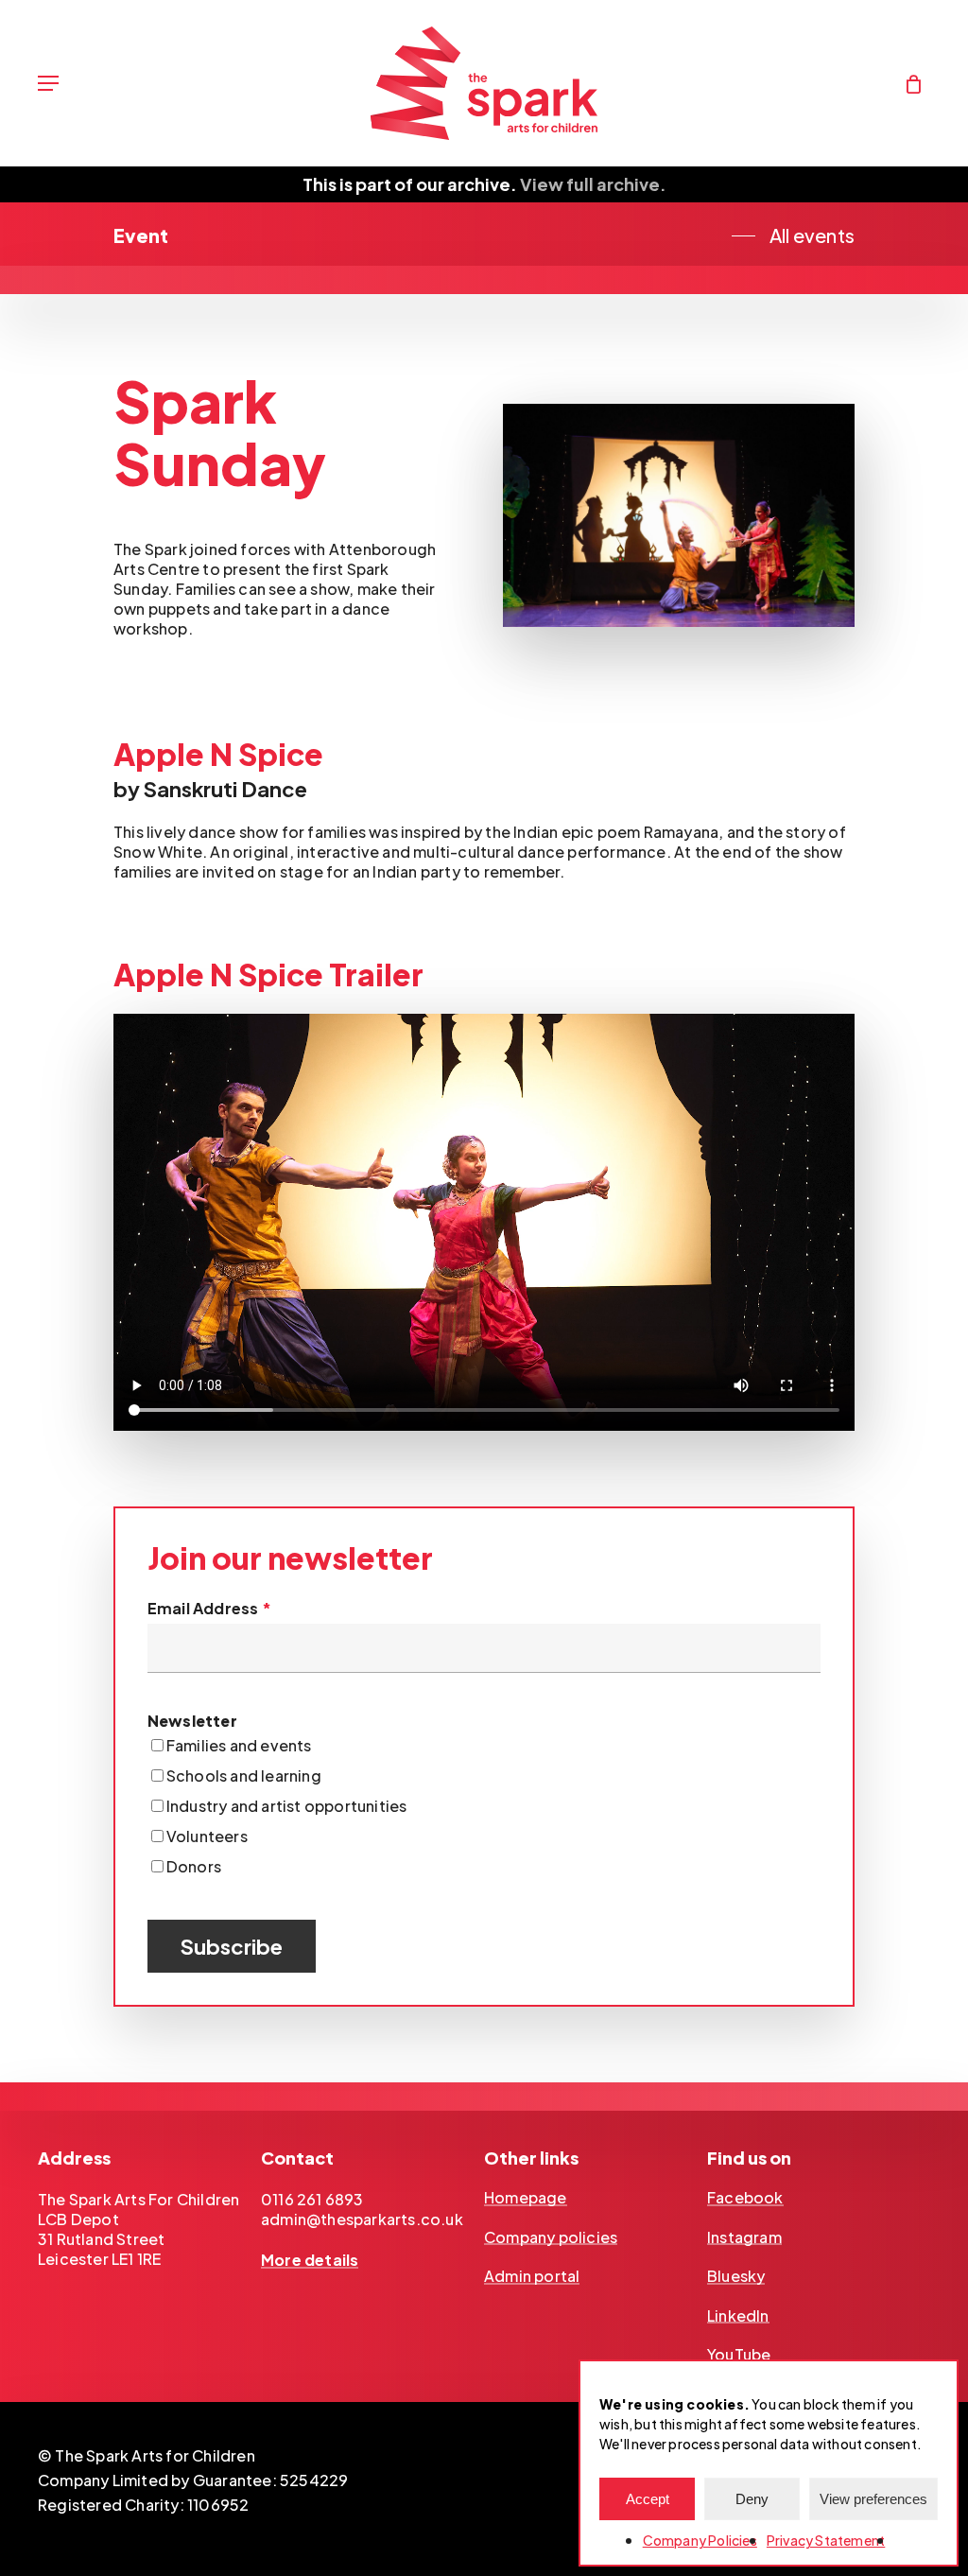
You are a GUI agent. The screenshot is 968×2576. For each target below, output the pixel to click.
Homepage (526, 2198)
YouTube (739, 2355)
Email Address (209, 1608)
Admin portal (532, 2276)
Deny (752, 2499)
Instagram (744, 2237)
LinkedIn (738, 2316)
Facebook (745, 2198)
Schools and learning (244, 1775)
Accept (648, 2499)
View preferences (873, 2499)
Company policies (551, 2237)
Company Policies (700, 2540)
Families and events (239, 1745)
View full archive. (593, 184)
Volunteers (207, 1836)
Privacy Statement (826, 2540)
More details (310, 2260)
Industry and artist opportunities (287, 1806)
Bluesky (736, 2276)
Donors (194, 1866)
